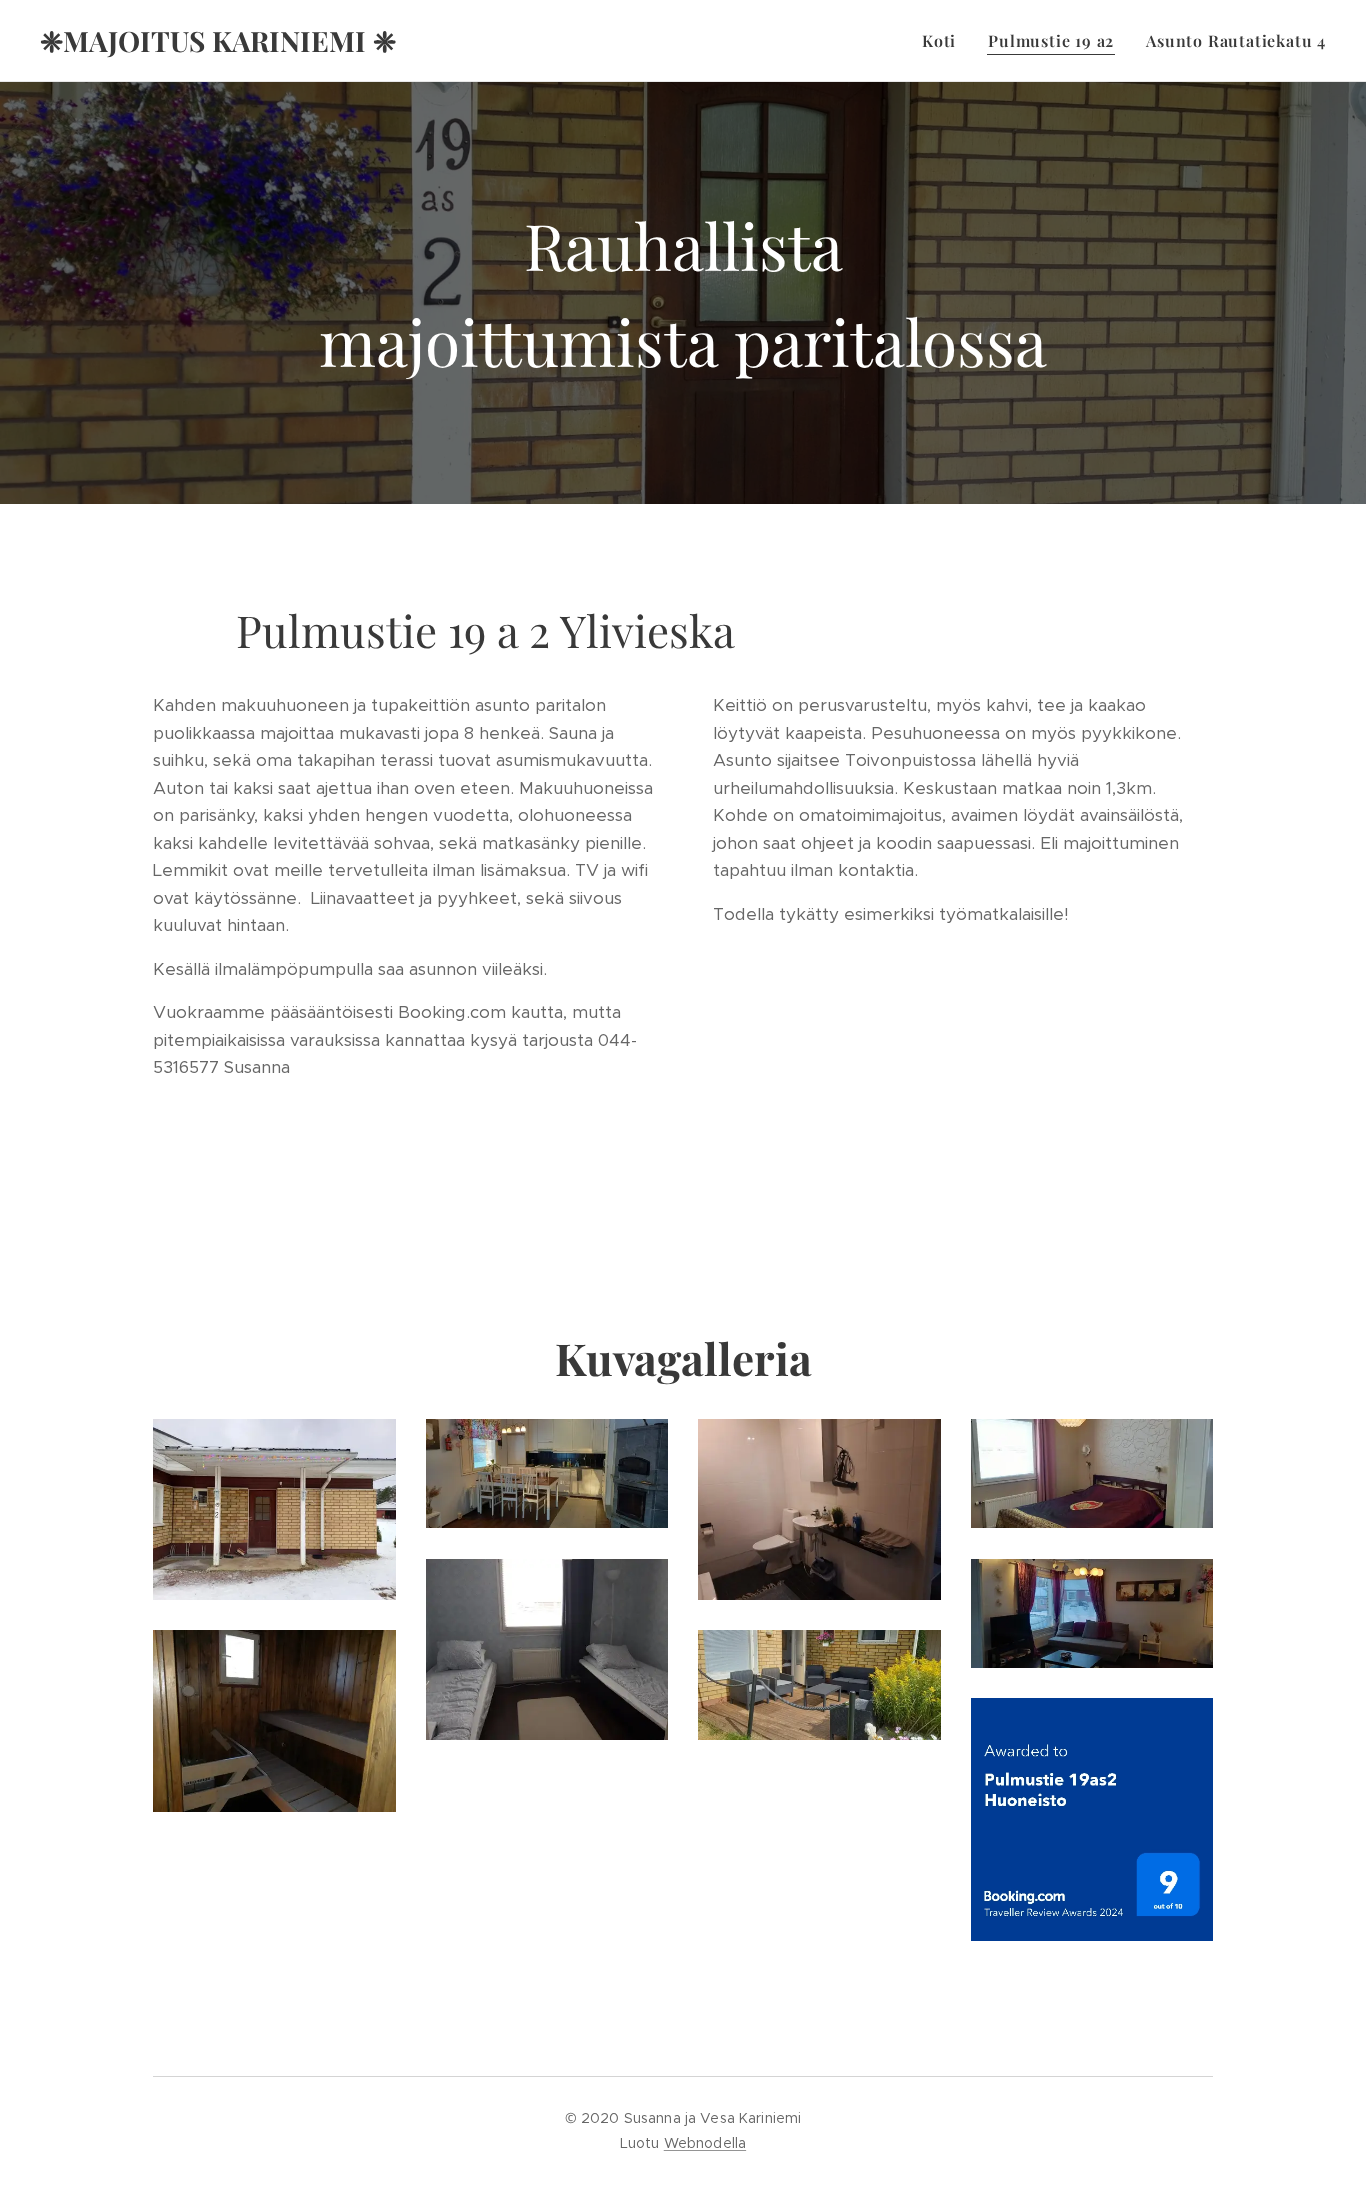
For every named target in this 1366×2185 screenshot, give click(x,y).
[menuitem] (944, 41)
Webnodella (705, 2143)
